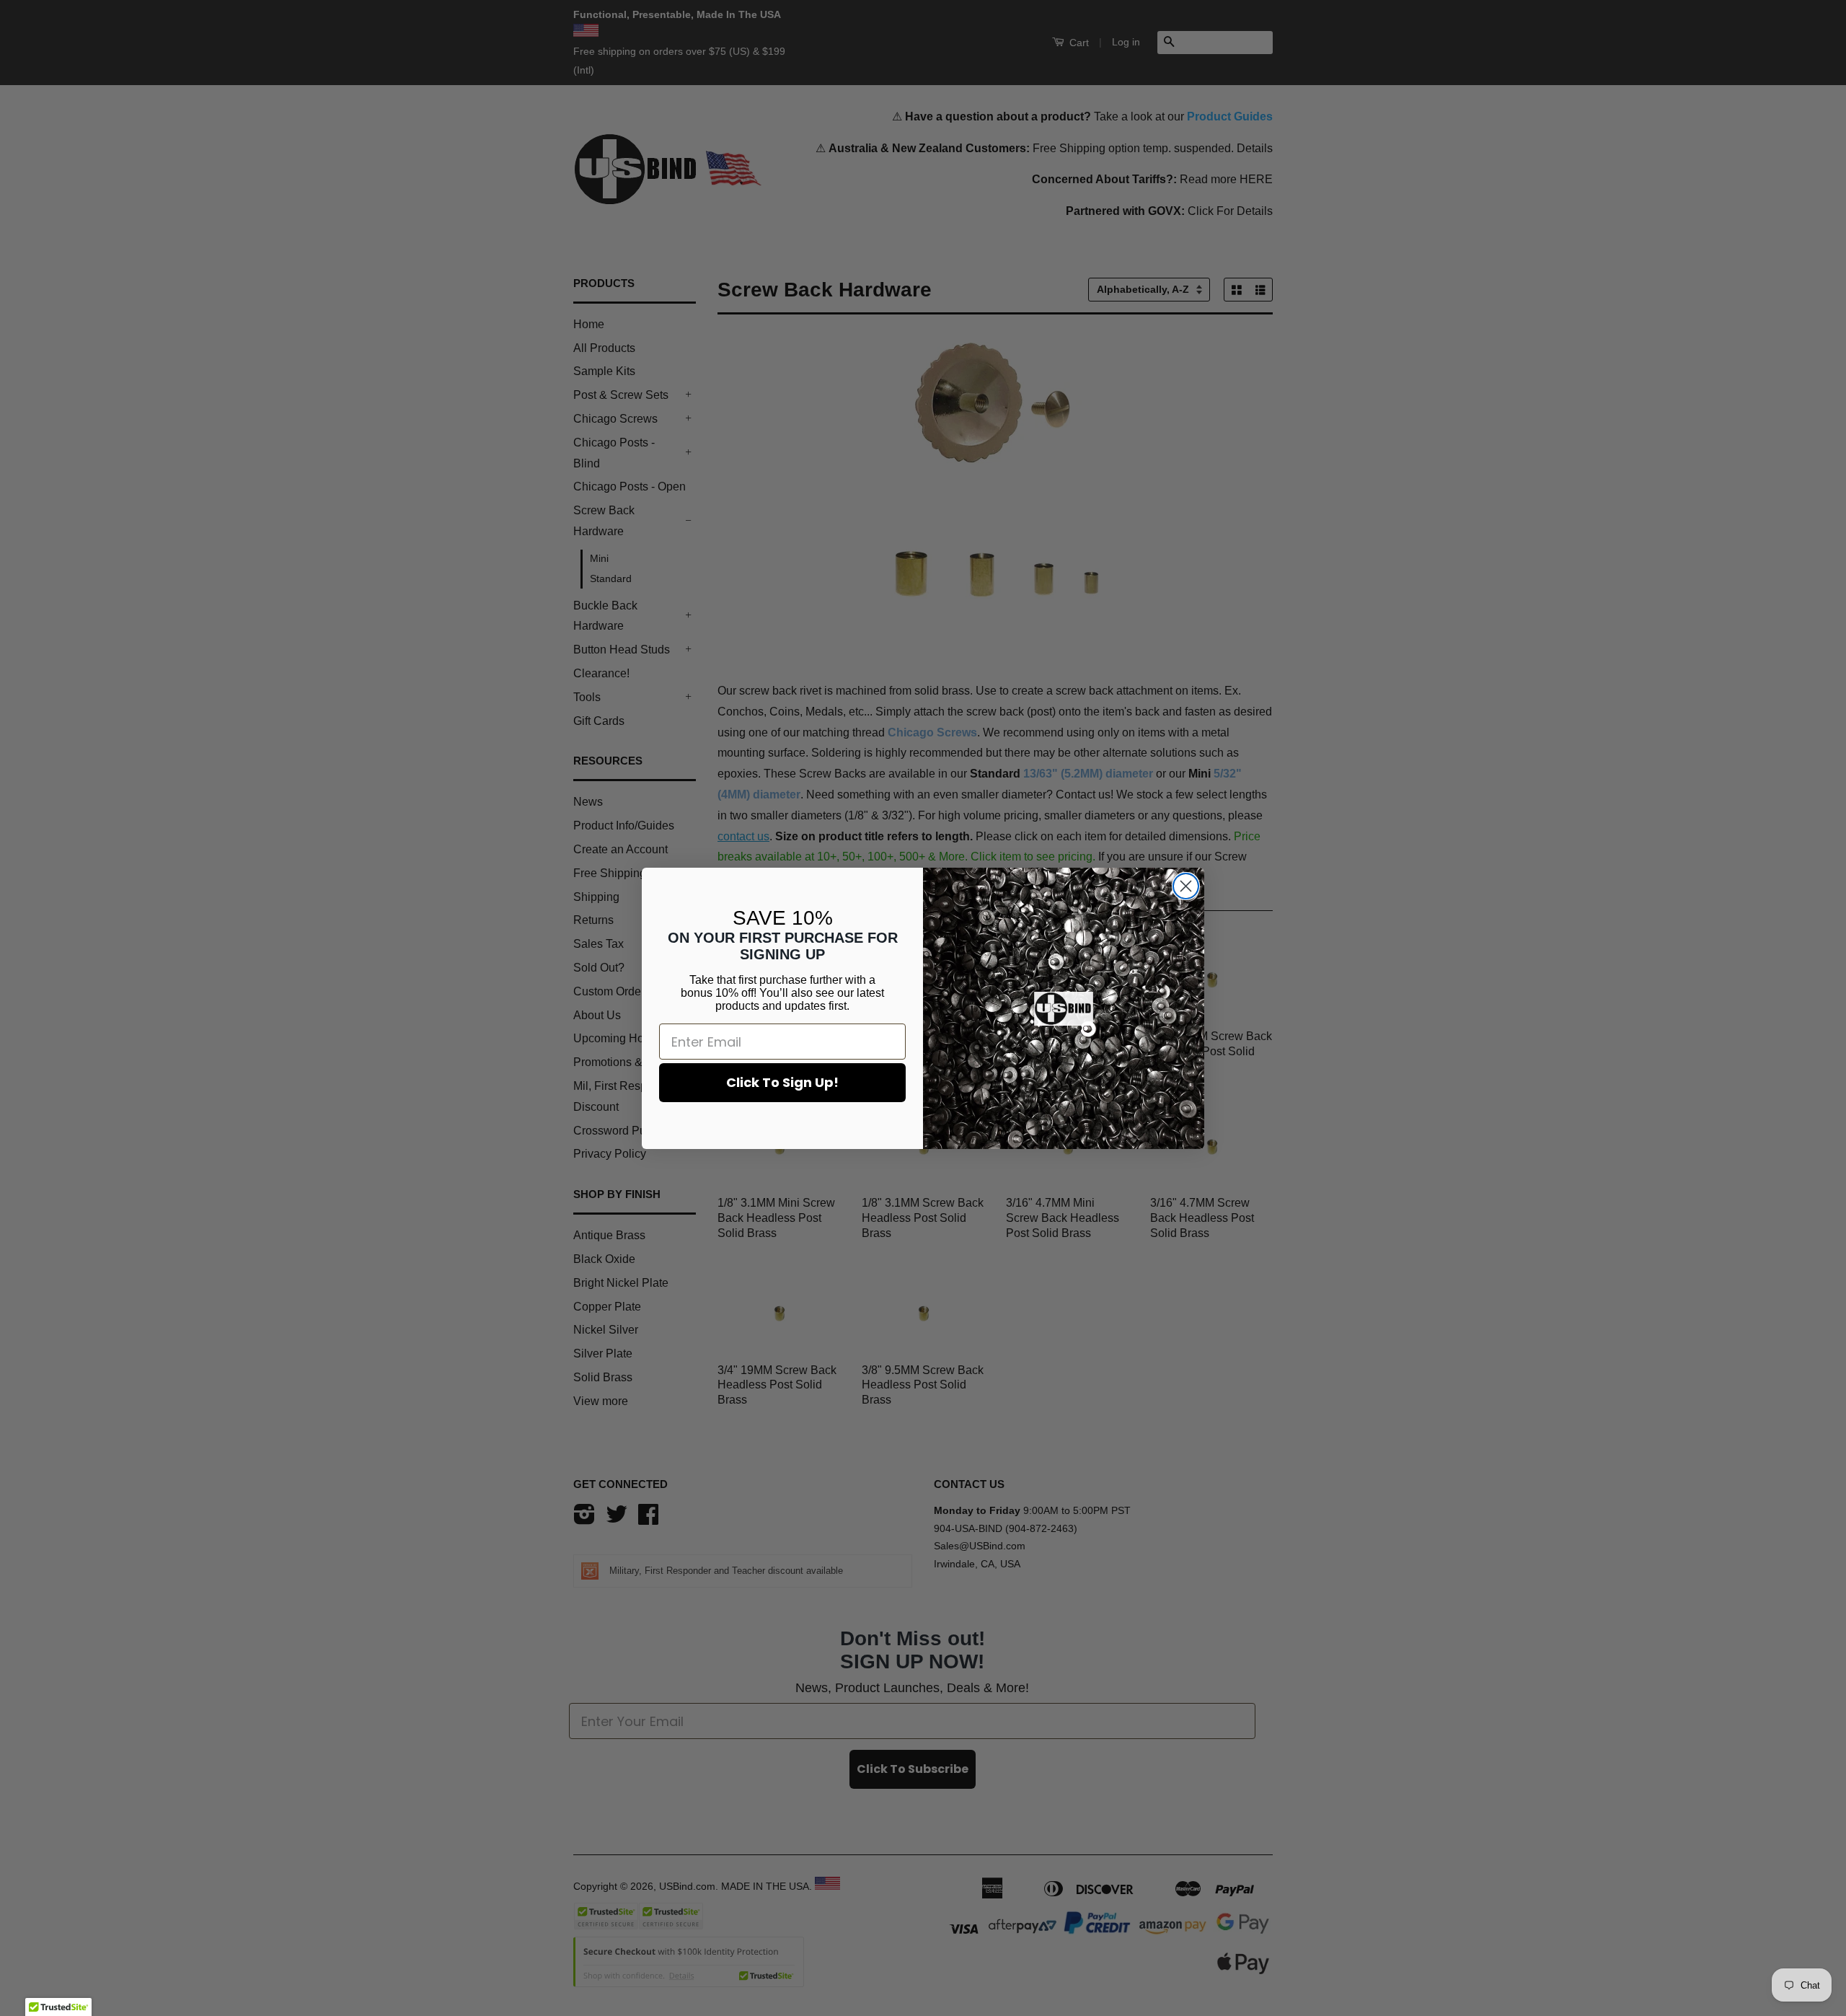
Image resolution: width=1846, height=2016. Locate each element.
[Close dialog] (1186, 886)
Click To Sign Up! (782, 1082)
